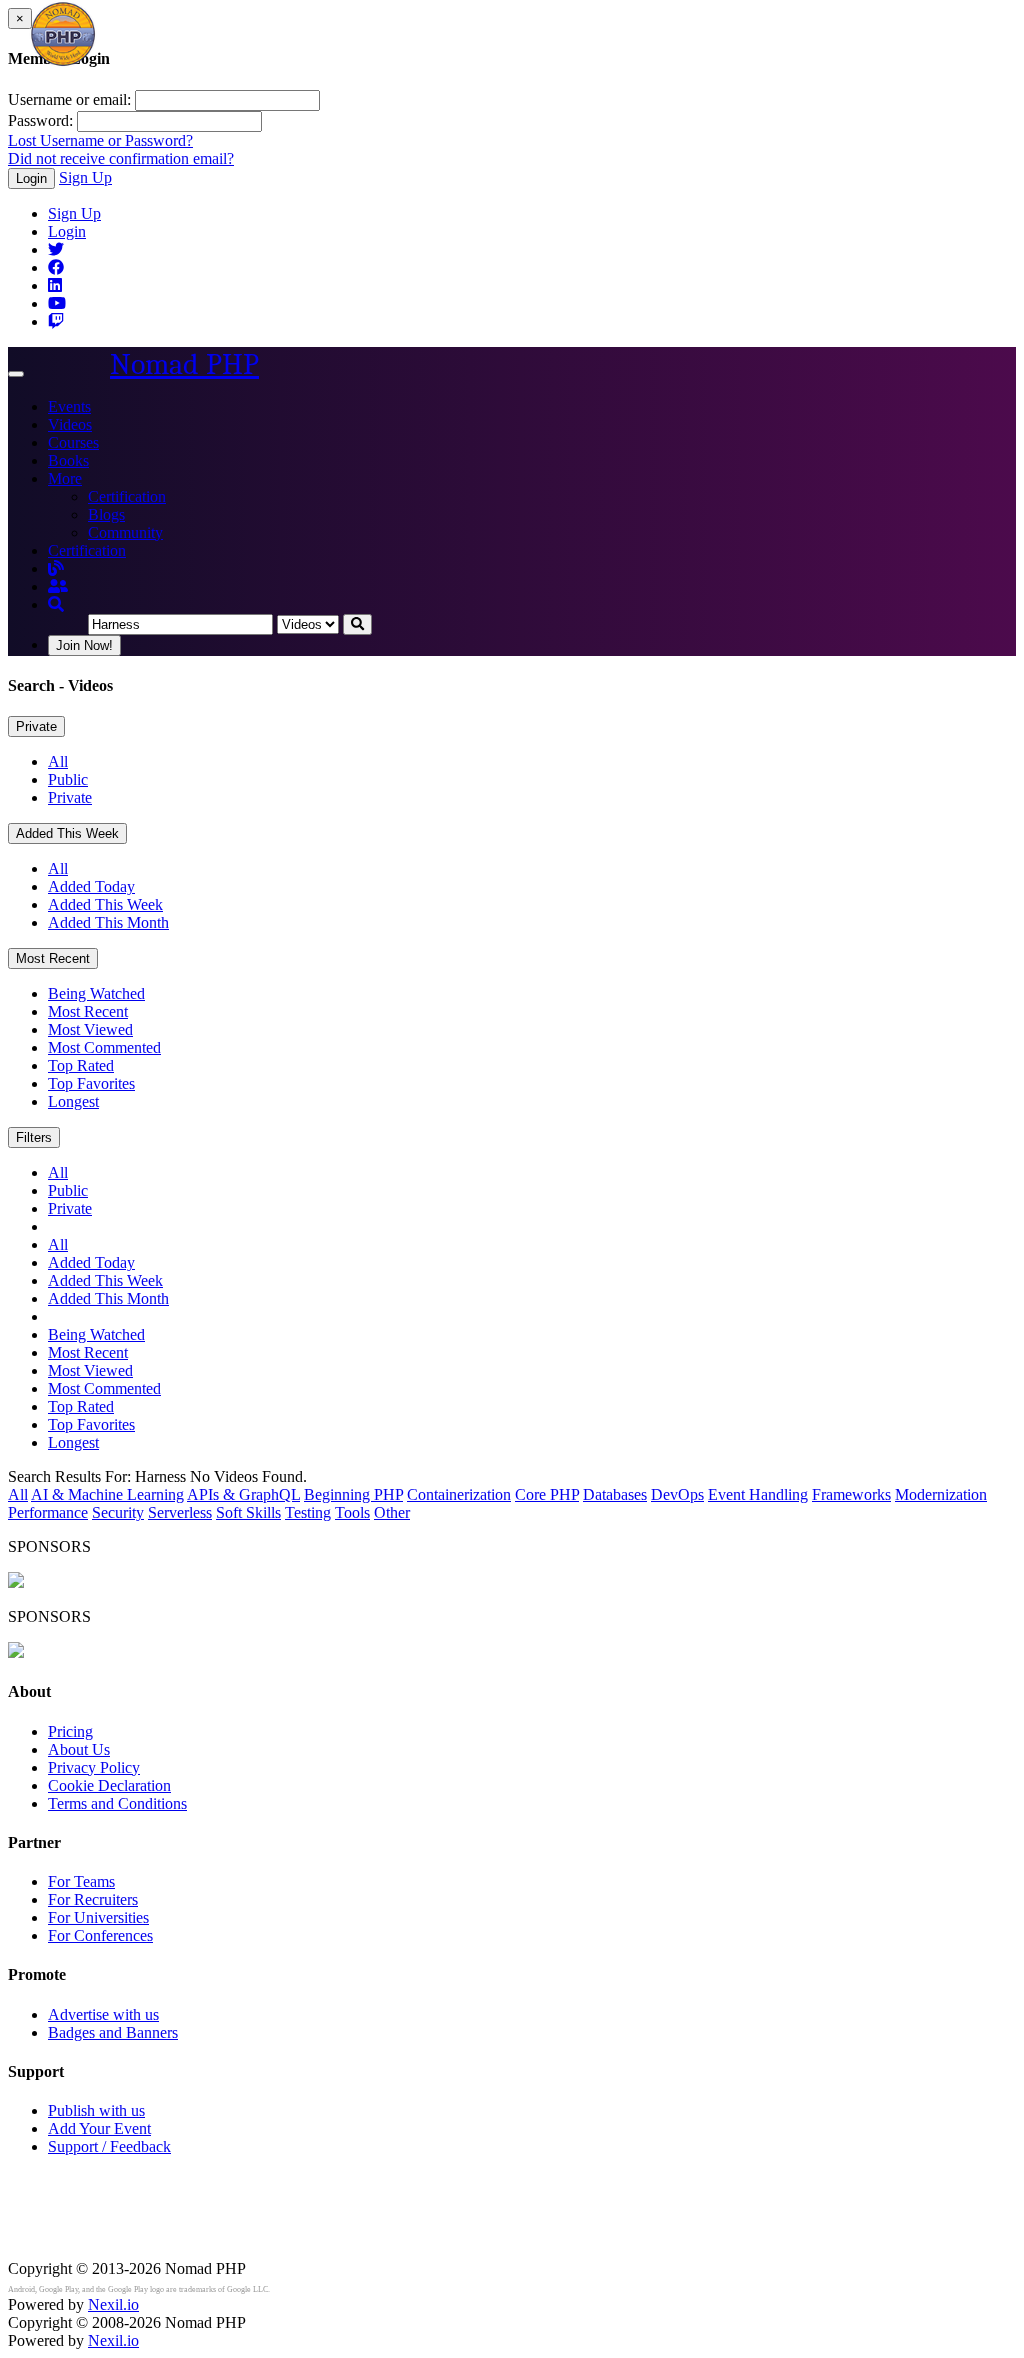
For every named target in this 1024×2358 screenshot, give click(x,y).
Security (118, 1512)
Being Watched (96, 993)
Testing (308, 1512)
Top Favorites (91, 1083)
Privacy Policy (94, 1767)
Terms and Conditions (117, 1803)
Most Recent (53, 958)
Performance (48, 1512)
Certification (127, 496)
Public (68, 779)
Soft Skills (248, 1512)
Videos (70, 424)
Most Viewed (90, 1029)
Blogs (106, 514)
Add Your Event (99, 2128)
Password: (40, 120)
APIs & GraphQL (243, 1494)
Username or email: (69, 99)
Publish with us (96, 2110)
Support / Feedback (109, 2146)
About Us (79, 1749)
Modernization (941, 1494)
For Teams (81, 1881)
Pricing (70, 1731)
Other (392, 1512)
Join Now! (84, 645)
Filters (34, 1137)
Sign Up (85, 177)
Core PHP (547, 1494)
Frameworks (851, 1494)
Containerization (459, 1494)
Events (69, 406)
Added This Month (108, 922)
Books (68, 460)
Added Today (91, 886)
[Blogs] (56, 568)
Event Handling (758, 1494)
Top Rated (81, 1065)
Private (36, 726)
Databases (615, 1494)
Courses (73, 442)
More (65, 478)
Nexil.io (113, 2304)
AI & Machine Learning (107, 1494)
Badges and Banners (113, 2032)
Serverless (180, 1512)
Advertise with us (103, 2014)
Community (125, 532)
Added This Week (67, 833)
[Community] (58, 586)
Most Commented (104, 1047)
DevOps (677, 1494)
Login (31, 178)
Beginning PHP (353, 1494)
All (58, 761)
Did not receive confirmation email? (121, 158)
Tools (352, 1512)
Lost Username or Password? (100, 140)
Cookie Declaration (109, 1785)
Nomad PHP (184, 364)
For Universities (98, 1917)
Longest (73, 1101)
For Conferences (100, 1935)
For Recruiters (93, 1899)
